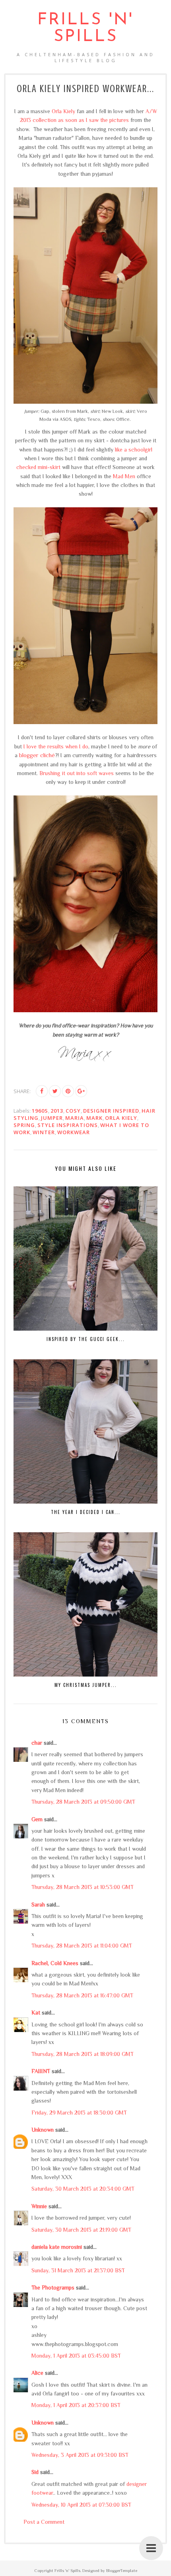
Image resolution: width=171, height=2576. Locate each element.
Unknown (43, 2130)
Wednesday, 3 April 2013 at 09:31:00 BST (80, 2455)
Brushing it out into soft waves (77, 773)
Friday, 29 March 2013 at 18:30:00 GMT (79, 2113)
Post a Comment (44, 2522)
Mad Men (124, 476)
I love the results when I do (56, 746)
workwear (74, 1132)
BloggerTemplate (122, 2570)
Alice (37, 2373)
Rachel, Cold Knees (55, 1963)
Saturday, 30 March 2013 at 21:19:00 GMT (81, 2230)
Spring (24, 1125)
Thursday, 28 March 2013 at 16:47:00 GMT (82, 1995)
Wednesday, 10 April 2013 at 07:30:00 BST (81, 2505)
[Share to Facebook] (42, 1091)
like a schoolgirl (134, 450)
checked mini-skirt (38, 467)
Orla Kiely (63, 111)
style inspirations (68, 1125)
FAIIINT (41, 2071)
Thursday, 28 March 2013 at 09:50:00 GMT (83, 1802)
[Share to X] (55, 1091)
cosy (73, 1111)
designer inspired (111, 1111)
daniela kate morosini (57, 2247)
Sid (35, 2472)
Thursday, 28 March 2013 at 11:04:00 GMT (82, 1946)
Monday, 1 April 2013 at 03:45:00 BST (76, 2356)
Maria (75, 1118)
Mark (94, 1118)
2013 (57, 1111)
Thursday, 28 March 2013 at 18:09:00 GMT (83, 2054)
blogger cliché (37, 755)
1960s (40, 1111)
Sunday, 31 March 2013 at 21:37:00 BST (78, 2270)
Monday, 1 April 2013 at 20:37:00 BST (76, 2405)
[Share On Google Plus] (81, 1091)
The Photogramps (53, 2287)
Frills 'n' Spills (85, 28)
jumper (52, 1118)
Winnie (39, 2206)
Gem (37, 1819)
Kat (36, 2012)
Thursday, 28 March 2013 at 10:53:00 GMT (83, 1887)
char (37, 1743)
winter (44, 1132)
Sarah (38, 1905)
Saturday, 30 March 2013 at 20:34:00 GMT (83, 2189)
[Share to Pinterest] (68, 1091)
